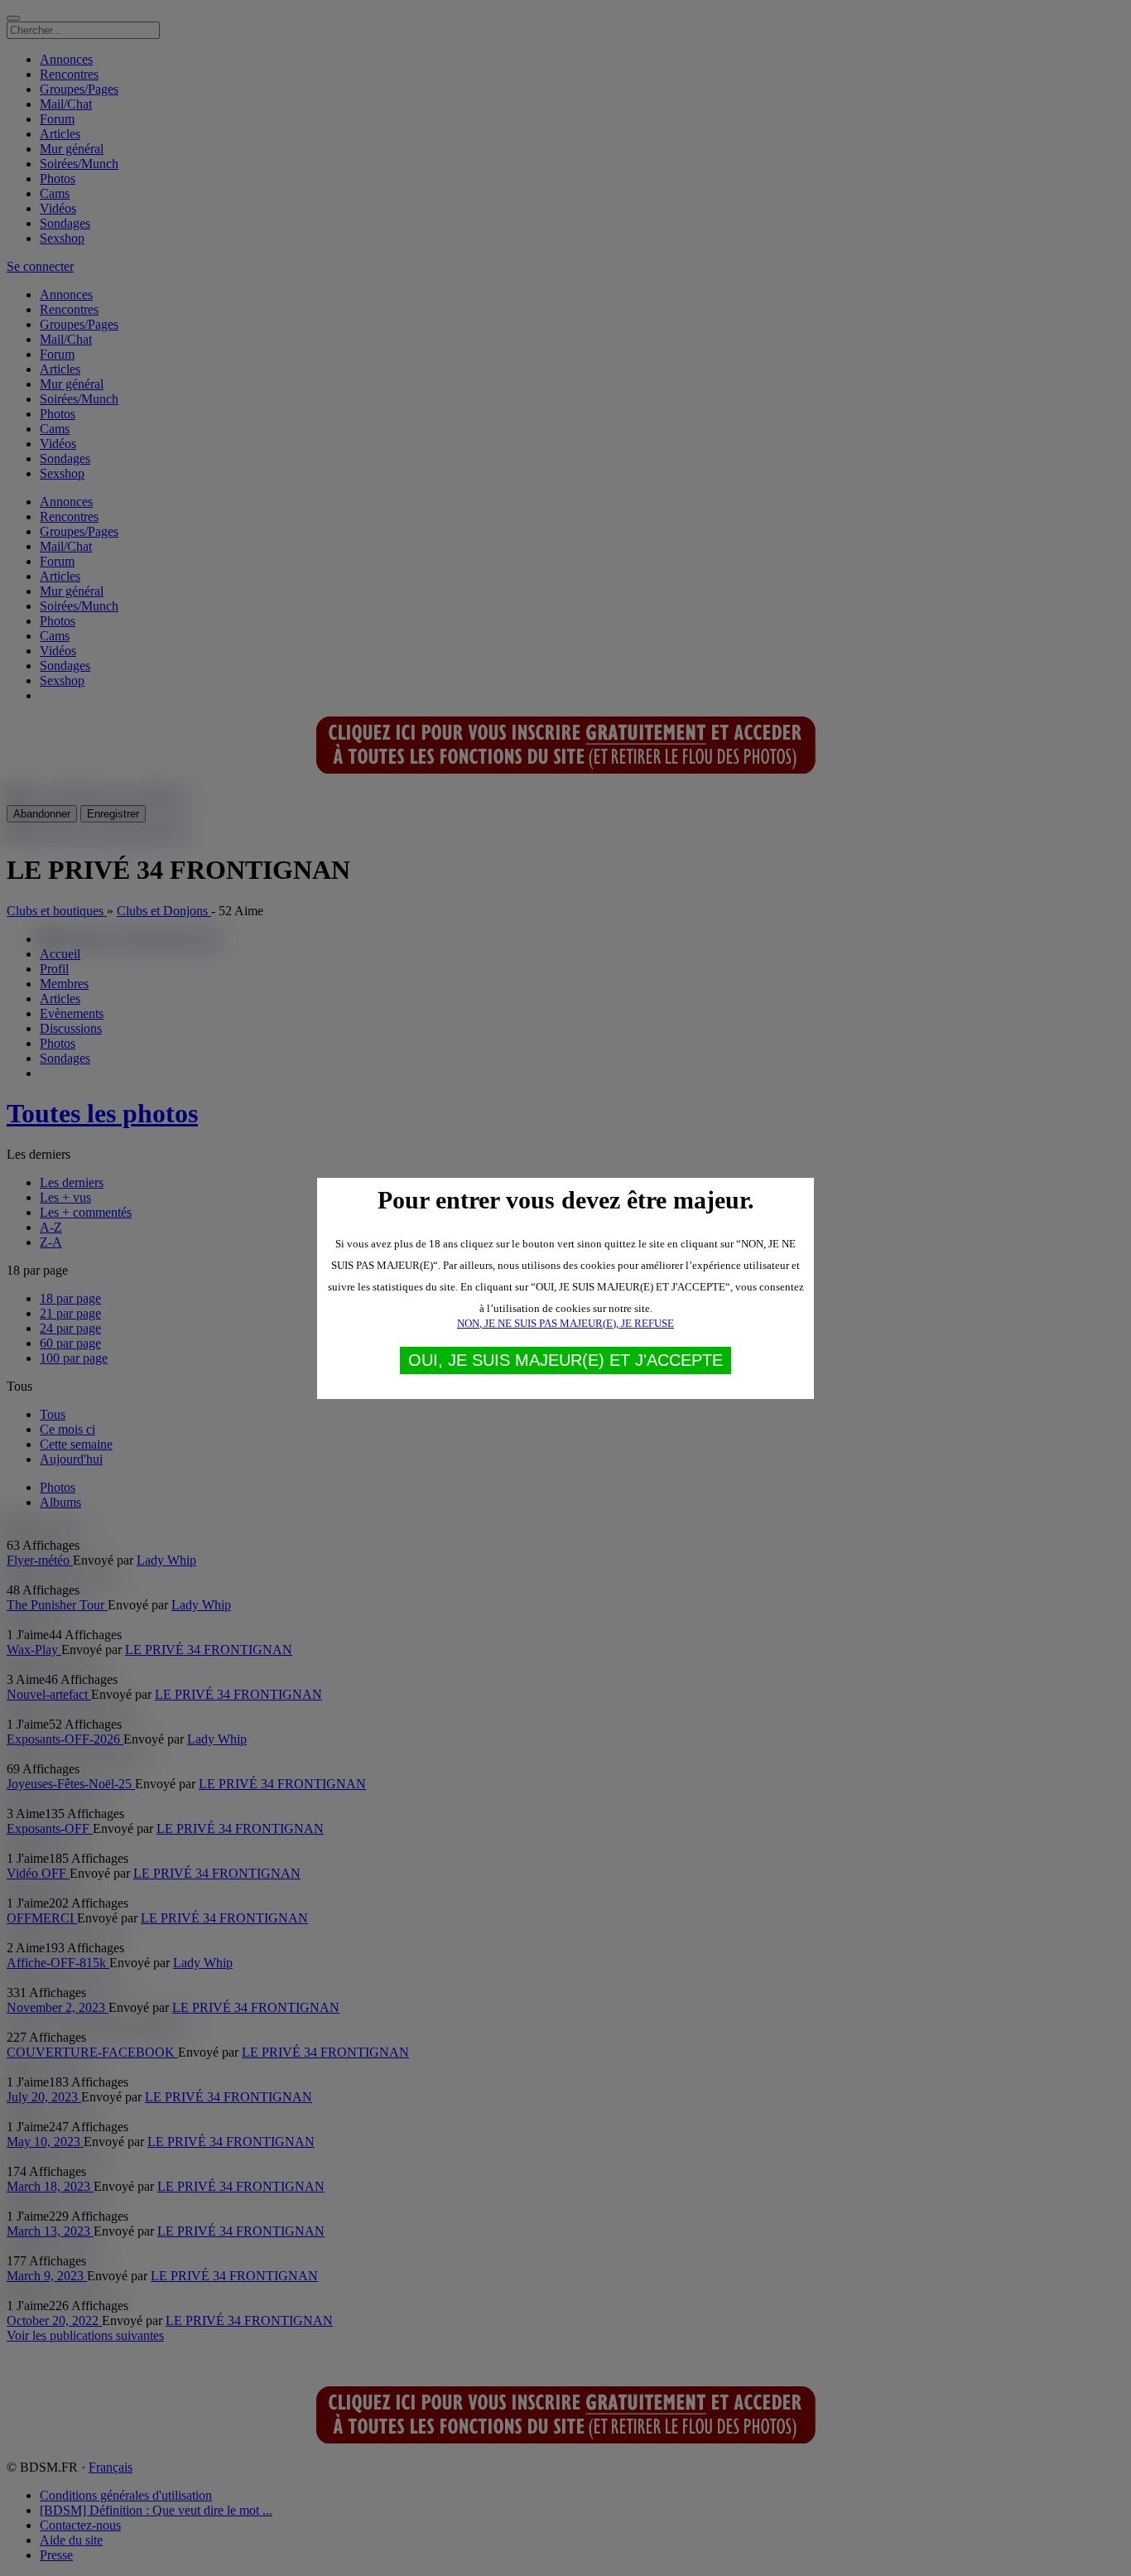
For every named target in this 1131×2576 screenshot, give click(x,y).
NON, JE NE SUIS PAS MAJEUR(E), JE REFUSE (565, 1323)
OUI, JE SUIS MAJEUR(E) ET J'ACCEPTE (565, 1360)
